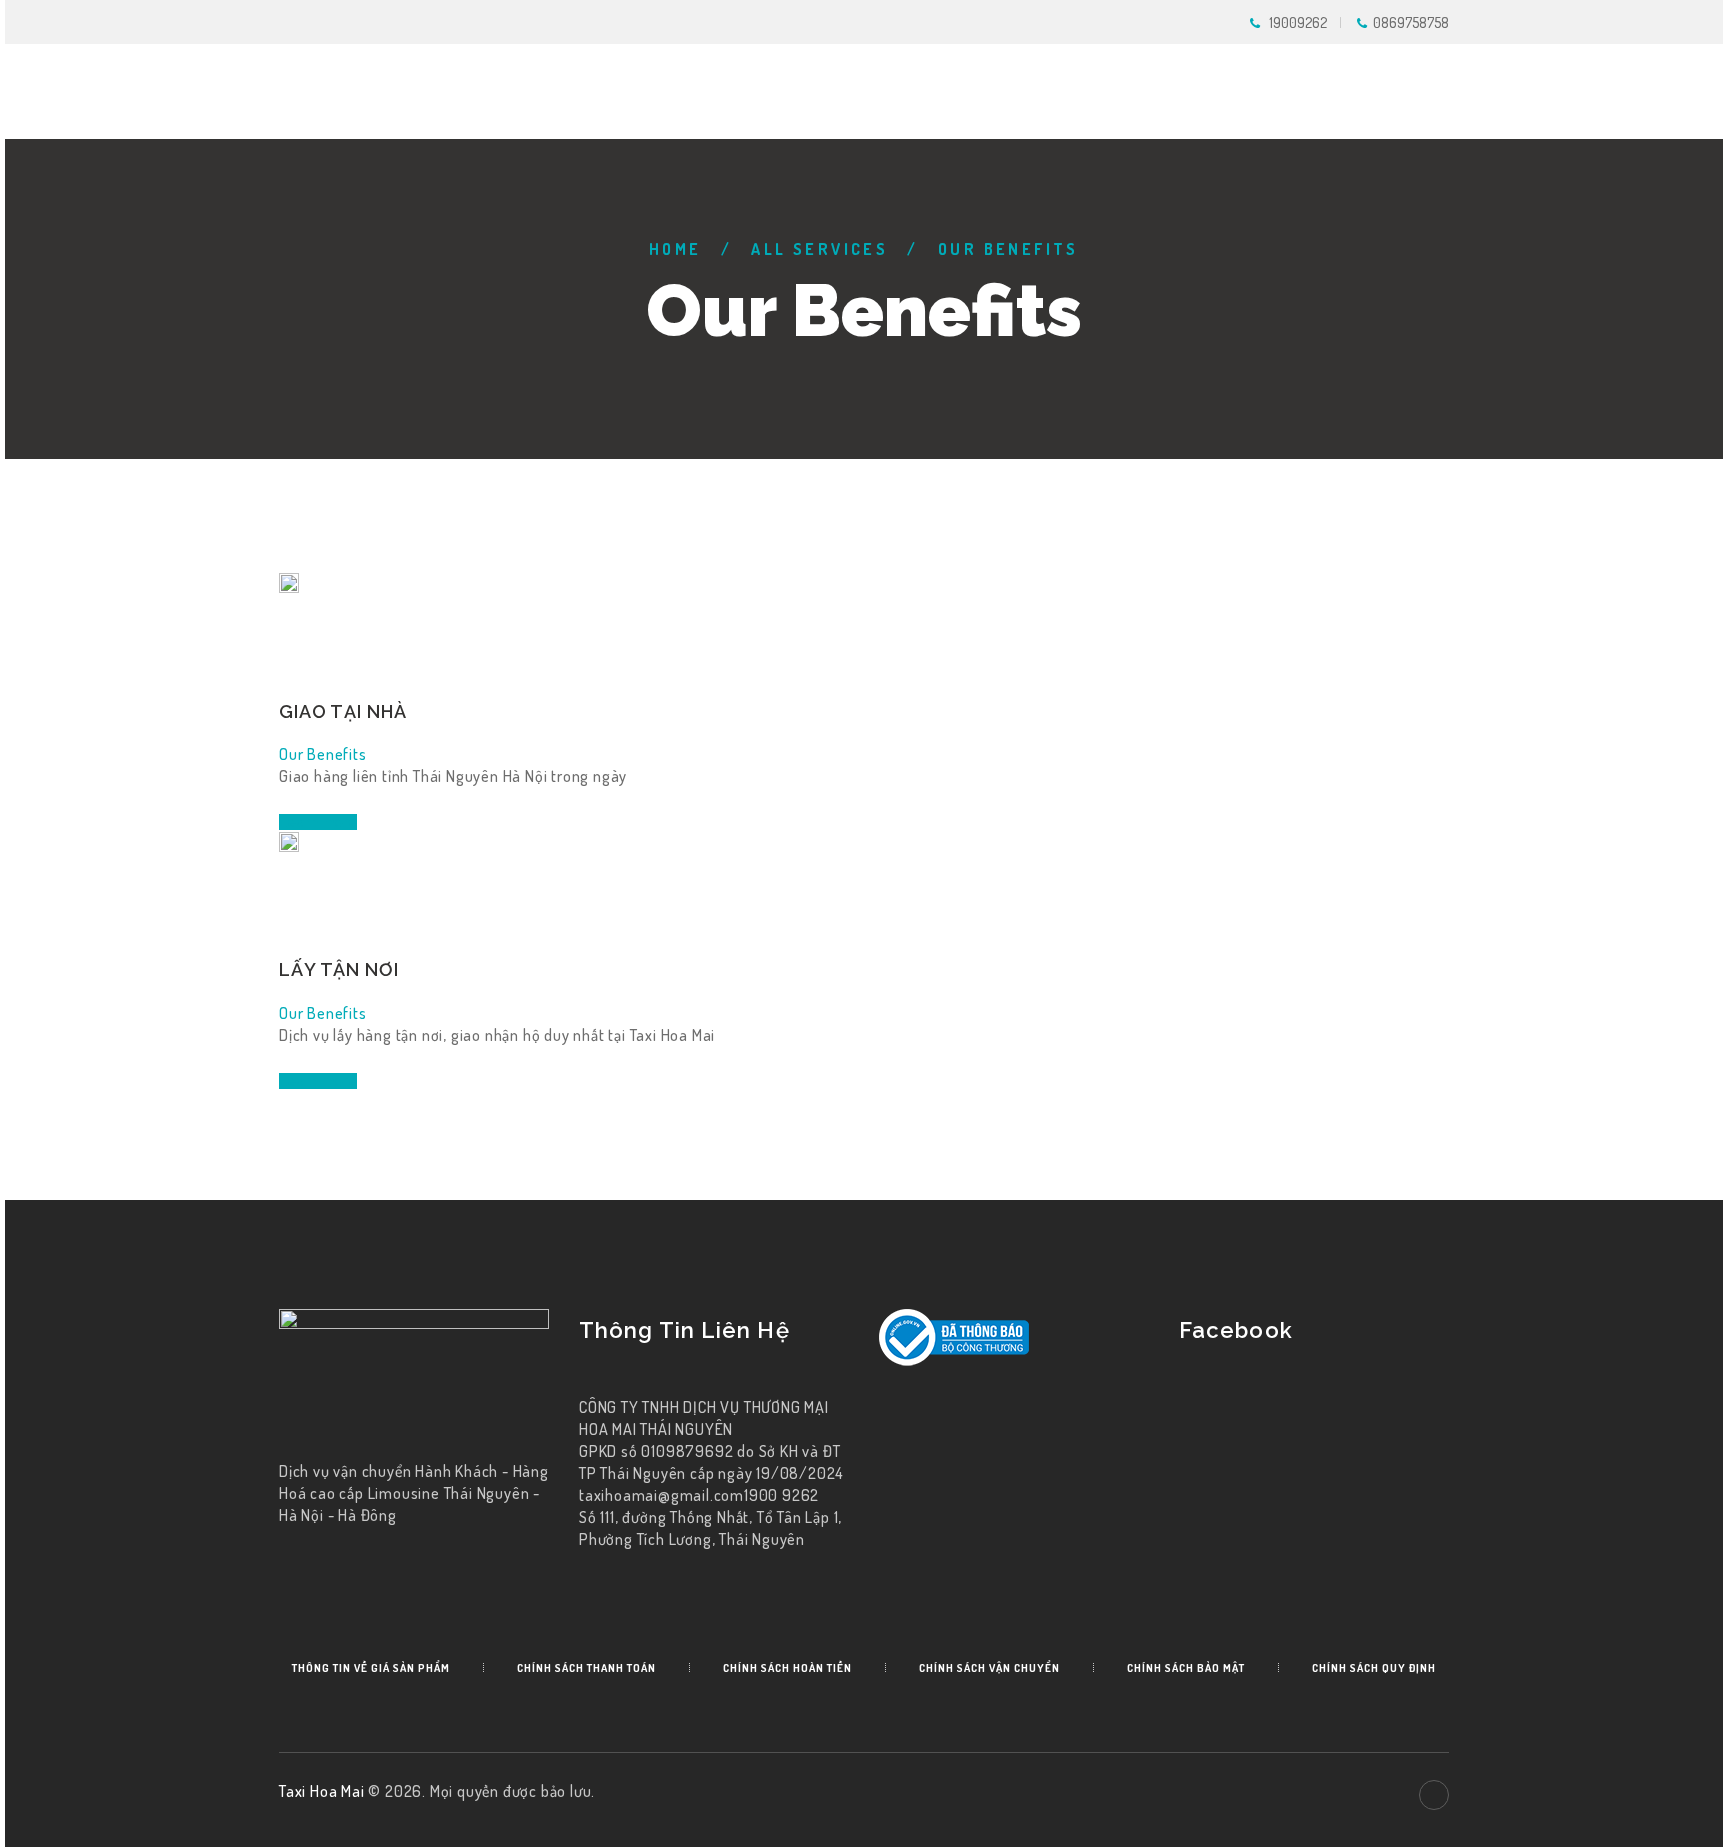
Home (675, 249)
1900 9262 (781, 1495)
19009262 (1298, 22)
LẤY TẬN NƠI (339, 969)
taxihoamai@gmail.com (661, 1495)
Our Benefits (323, 754)
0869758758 (1411, 22)
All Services (819, 249)
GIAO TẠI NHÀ (343, 711)
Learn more (318, 822)
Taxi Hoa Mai (323, 1791)
